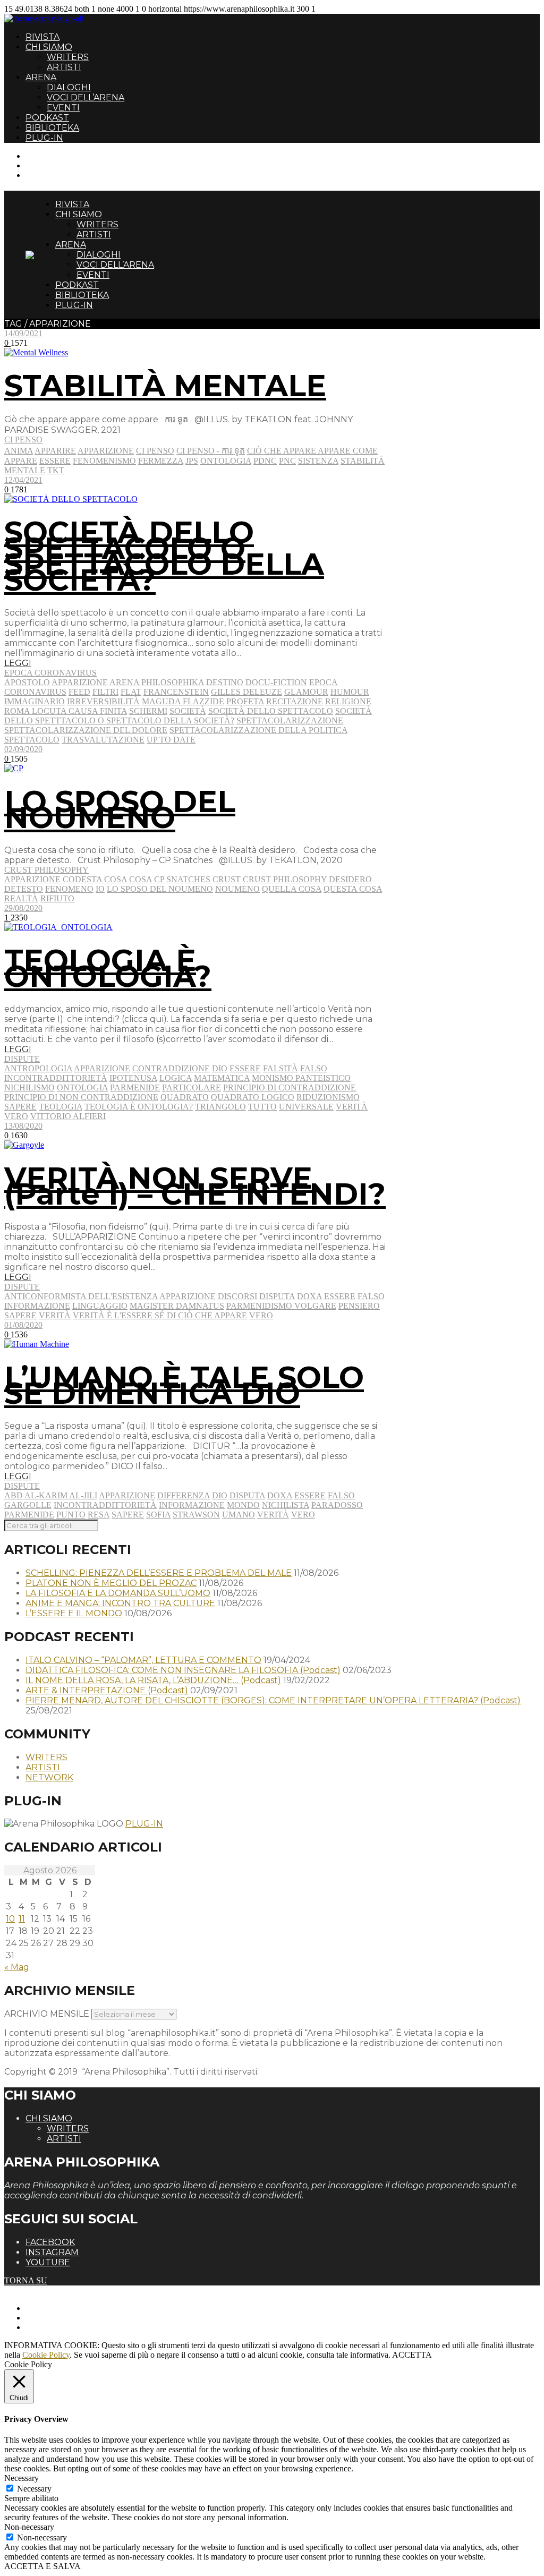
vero (16, 1116)
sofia (158, 1515)
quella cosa (292, 889)
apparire (55, 451)
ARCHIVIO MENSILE (47, 2014)
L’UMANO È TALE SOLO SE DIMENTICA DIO (184, 1385)
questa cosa (353, 889)
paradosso (337, 1505)
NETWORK (49, 1777)
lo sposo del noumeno (160, 889)
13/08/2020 (23, 1126)
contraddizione (171, 1068)
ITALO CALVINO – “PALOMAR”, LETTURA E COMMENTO (143, 1660)
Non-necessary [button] (29, 2527)
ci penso (155, 451)
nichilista (286, 1505)
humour (350, 692)
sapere (20, 1107)
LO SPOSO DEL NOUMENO (120, 809)
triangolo (220, 1107)
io (100, 889)
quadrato (185, 1097)
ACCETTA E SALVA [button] (42, 2566)
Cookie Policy (46, 2355)
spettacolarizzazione (290, 720)
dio (220, 1068)
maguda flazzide (183, 701)
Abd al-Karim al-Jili (51, 1495)
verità (352, 1107)
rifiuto (57, 898)
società (188, 711)
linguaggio (100, 1306)
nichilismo (29, 1087)
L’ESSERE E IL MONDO (74, 1613)
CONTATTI (46, 156)
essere (55, 461)
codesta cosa (95, 879)
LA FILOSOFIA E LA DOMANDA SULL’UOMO (118, 1593)
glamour (306, 692)
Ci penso (23, 440)
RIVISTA (42, 37)
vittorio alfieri (68, 1116)
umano (239, 1515)
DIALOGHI (69, 87)
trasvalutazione (103, 740)
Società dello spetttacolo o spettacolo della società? (188, 716)
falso (314, 1068)
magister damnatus (177, 1306)
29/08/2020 (23, 908)
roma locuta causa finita (66, 711)
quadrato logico (253, 1097)
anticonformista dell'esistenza (81, 1296)
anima (19, 451)
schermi (148, 711)
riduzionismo (328, 1097)
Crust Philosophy (46, 870)
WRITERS (68, 57)
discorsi (237, 1296)
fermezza (161, 461)
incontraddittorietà (56, 1078)
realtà (21, 898)
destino (225, 682)
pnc (287, 461)
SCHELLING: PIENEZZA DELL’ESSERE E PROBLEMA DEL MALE (159, 1573)
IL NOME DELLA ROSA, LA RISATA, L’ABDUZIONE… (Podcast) (153, 1680)
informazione (37, 1306)
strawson (196, 1515)
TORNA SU (26, 2280)
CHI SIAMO (49, 47)
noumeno (237, 889)
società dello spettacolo (271, 711)
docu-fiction (276, 682)
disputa (277, 1296)
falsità (280, 1068)
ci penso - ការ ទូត (211, 451)
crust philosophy (285, 879)
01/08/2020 (23, 1325)
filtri (105, 692)
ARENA (41, 77)
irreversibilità (103, 701)
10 (10, 1919)
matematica (222, 1078)
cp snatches (182, 879)
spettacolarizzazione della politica (258, 730)
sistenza (318, 461)
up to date (171, 740)
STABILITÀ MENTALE (165, 386)
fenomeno (69, 889)
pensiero (359, 1306)
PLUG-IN (44, 138)
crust (227, 879)
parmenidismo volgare (281, 1306)
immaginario (35, 701)
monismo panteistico (301, 1078)
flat (131, 692)
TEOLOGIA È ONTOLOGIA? (108, 968)
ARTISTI (64, 67)
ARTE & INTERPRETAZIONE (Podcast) (107, 1690)
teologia (61, 1107)
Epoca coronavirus (50, 673)
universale (306, 1107)
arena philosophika (157, 682)
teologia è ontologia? (139, 1107)
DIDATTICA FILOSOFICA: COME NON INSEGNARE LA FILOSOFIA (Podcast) (183, 1670)
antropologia (38, 1068)
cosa (141, 879)
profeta (245, 701)
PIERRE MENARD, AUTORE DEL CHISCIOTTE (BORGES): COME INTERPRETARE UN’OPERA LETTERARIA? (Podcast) (273, 1700)
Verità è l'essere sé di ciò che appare (160, 1315)
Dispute (22, 1059)
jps (192, 461)
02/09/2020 (23, 749)
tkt (56, 470)
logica (176, 1078)
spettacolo (32, 740)
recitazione (295, 701)
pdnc (265, 461)
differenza (184, 1495)
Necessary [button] (22, 2478)
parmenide (135, 1087)
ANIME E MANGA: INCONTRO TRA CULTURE (120, 1603)
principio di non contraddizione (81, 1097)
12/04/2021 (23, 480)
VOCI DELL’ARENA (86, 97)
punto (71, 1515)
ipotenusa (133, 1078)
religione (348, 701)
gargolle (28, 1505)
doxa (309, 1296)
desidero (350, 879)
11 (22, 1919)
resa (99, 1515)
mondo (243, 1505)
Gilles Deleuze (246, 692)
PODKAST (47, 118)
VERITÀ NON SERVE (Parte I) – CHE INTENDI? (195, 1186)
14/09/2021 (23, 333)
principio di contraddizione (290, 1087)
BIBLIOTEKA (52, 128)
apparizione (106, 451)
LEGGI (18, 663)
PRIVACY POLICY (61, 2318)
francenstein (176, 692)
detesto (24, 889)
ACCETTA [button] (412, 2355)
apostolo (27, 682)
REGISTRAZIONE (60, 165)
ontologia (226, 461)
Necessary (34, 2489)
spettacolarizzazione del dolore (86, 730)
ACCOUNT (47, 175)
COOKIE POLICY (59, 2327)
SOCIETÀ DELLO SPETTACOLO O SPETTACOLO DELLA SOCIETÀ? (164, 556)
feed (79, 692)
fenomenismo (104, 461)
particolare (192, 1087)
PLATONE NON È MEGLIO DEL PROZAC (111, 1583)
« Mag (17, 1967)
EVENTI (63, 108)
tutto (262, 1107)
